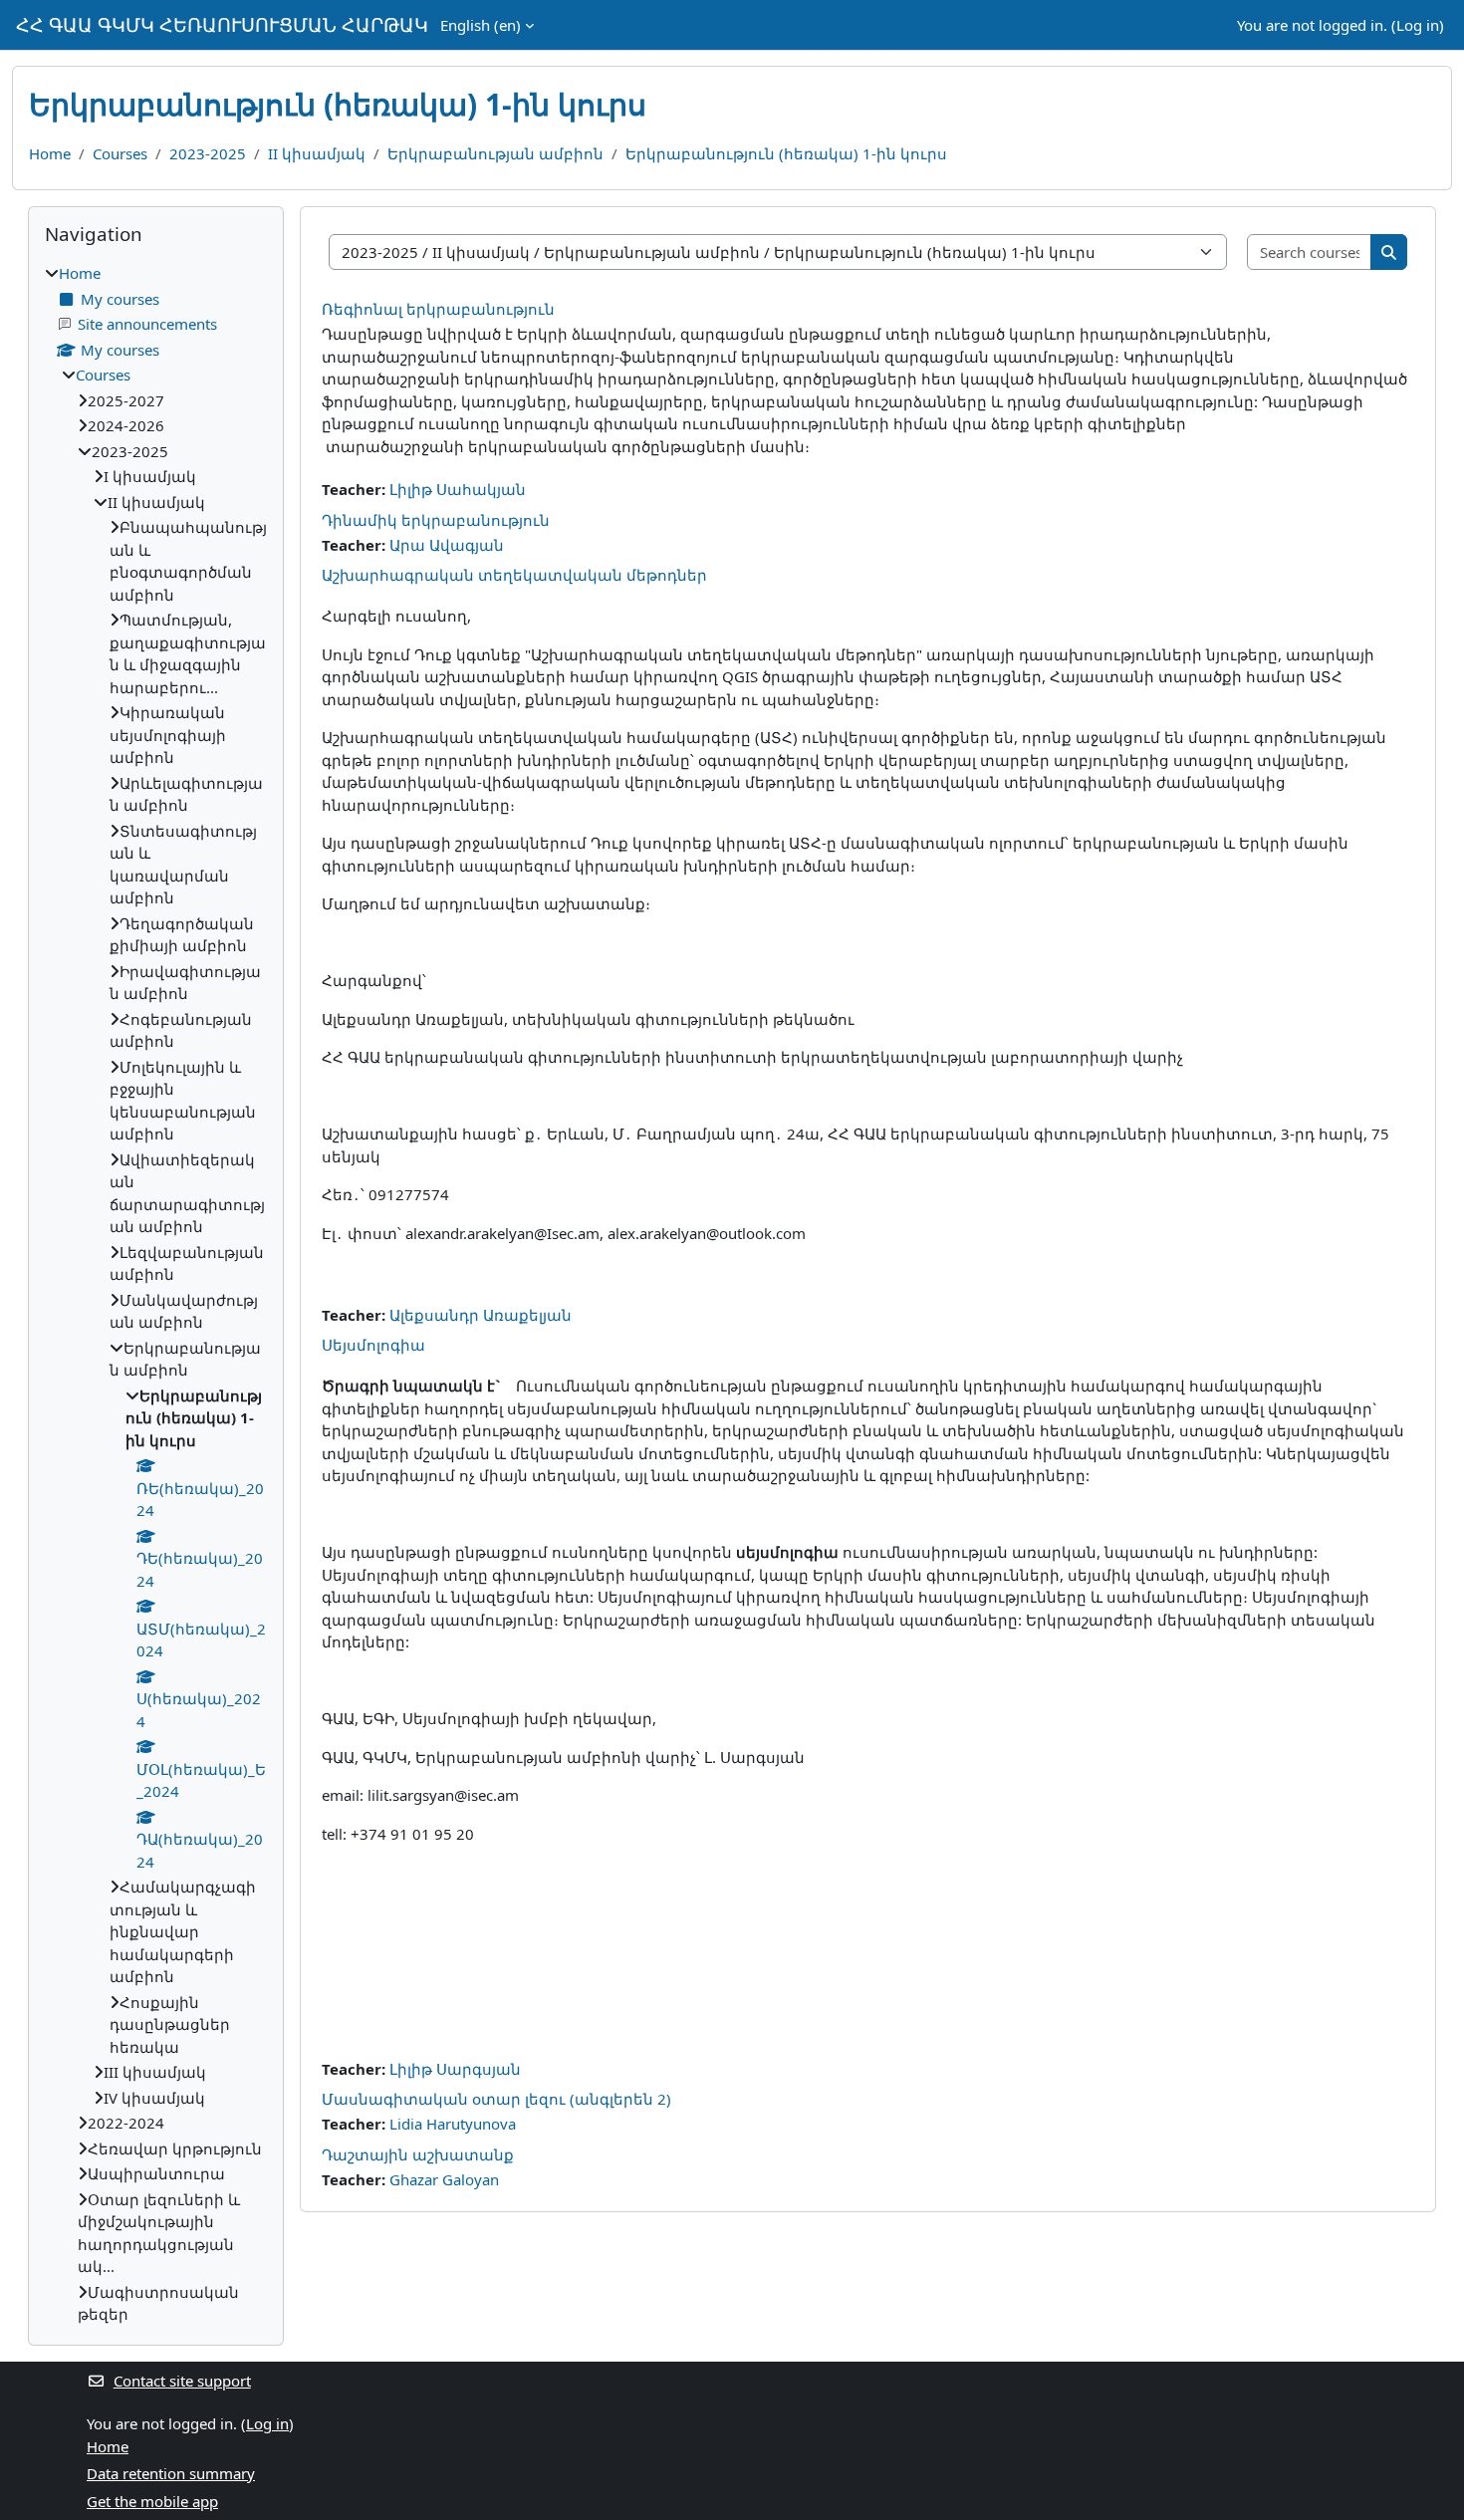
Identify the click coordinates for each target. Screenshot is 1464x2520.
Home (50, 153)
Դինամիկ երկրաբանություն (436, 520)
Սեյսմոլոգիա (373, 1345)
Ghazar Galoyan (444, 2179)
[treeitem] (156, 1294)
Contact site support (182, 2381)
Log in (1418, 25)
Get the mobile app (152, 2501)
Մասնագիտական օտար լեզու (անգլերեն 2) (496, 2099)
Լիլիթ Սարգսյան (455, 2069)
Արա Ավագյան (447, 545)
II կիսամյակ (317, 153)
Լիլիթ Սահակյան (458, 489)
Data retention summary (171, 2473)
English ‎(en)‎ (481, 25)
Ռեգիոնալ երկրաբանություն (438, 309)
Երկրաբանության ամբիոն (495, 153)
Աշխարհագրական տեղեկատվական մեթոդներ (514, 575)
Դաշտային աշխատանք (418, 2154)
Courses (120, 153)
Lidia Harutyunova (453, 2124)
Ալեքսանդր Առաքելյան (481, 1315)
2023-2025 (208, 153)
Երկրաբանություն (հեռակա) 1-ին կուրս (786, 153)
